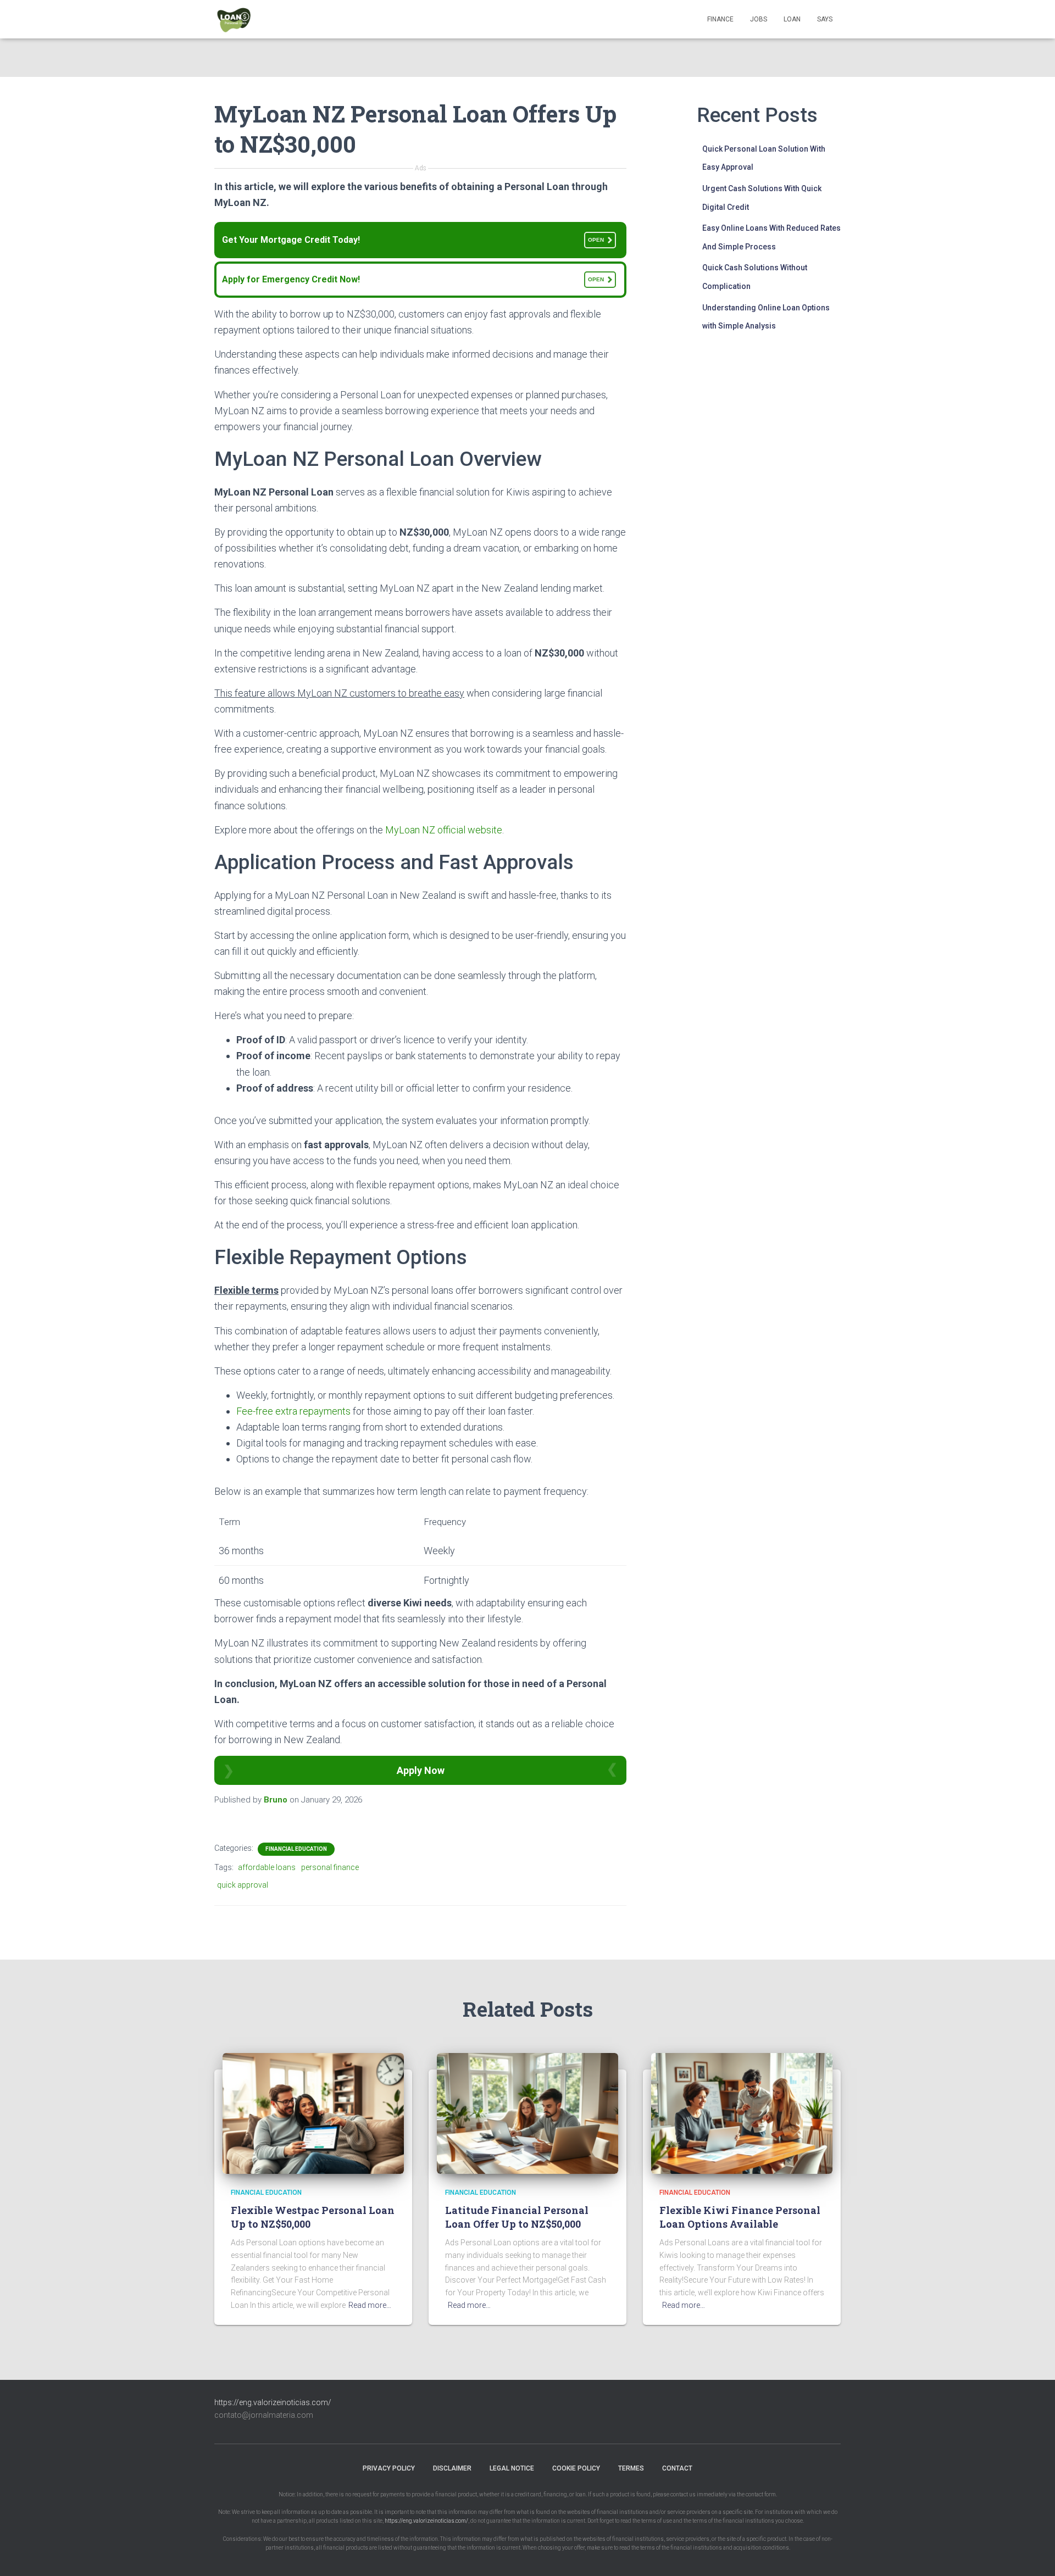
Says (825, 19)
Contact (677, 2468)
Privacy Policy (389, 2468)
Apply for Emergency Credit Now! (413, 279)
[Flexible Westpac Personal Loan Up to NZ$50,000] (313, 2112)
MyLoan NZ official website (444, 830)
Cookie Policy (576, 2468)
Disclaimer (452, 2468)
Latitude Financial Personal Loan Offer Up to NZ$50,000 (517, 2217)
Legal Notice (512, 2468)
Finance (720, 19)
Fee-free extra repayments (293, 1411)
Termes (631, 2468)
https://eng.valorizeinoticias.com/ (273, 2402)
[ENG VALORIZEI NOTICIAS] (235, 19)
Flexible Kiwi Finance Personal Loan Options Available (740, 2217)
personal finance (330, 1867)
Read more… (370, 2305)
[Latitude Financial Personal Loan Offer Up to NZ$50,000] (527, 2112)
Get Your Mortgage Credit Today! (413, 240)
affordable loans (267, 1867)
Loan (792, 19)
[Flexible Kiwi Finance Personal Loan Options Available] (742, 2112)
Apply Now (421, 1770)
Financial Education (296, 1849)
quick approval (243, 1885)
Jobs (759, 19)
